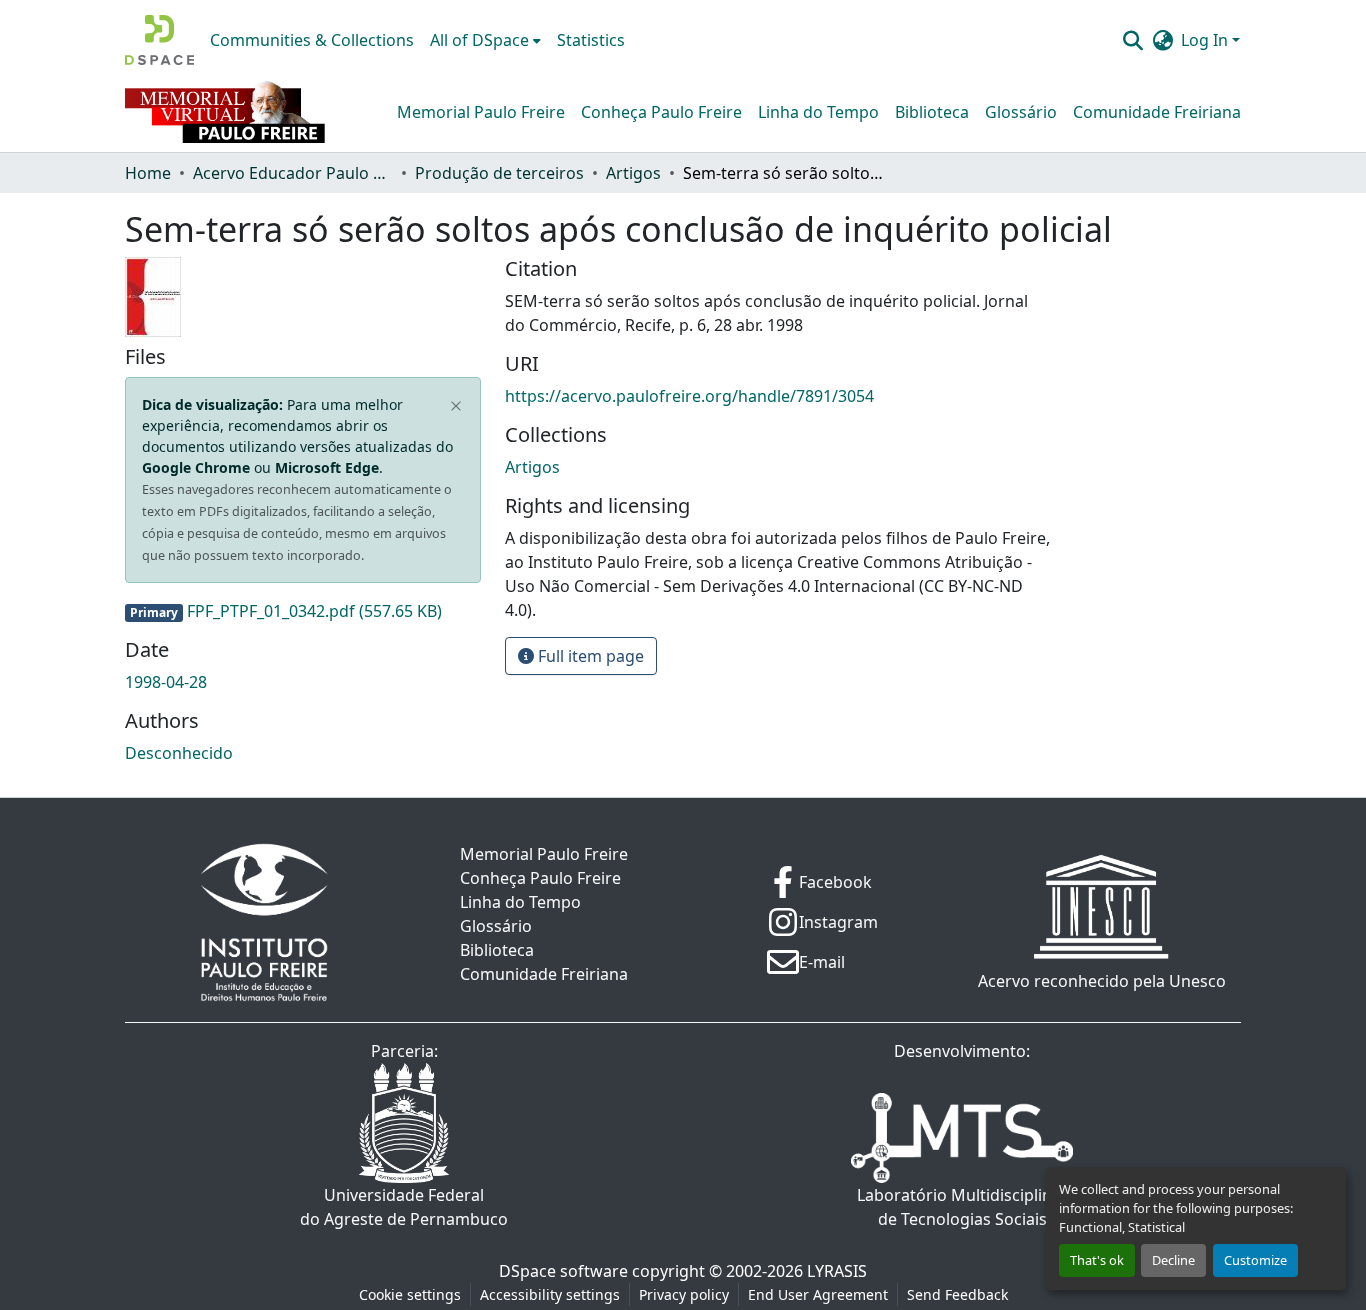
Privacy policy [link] (684, 1294)
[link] (303, 611)
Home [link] (148, 173)
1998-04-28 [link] (166, 682)
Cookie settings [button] (410, 1294)
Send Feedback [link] (957, 1294)
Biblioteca (932, 112)
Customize (1255, 1260)
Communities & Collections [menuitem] (312, 40)
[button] (159, 40)
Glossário (1021, 112)
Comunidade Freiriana (1157, 112)
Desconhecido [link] (179, 753)
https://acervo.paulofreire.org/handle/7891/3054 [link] (689, 396)
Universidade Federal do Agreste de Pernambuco (404, 1207)
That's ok (1097, 1260)
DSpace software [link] (563, 1271)
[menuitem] (485, 40)
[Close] (456, 407)
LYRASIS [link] (837, 1271)
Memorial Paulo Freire (481, 112)
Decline (1173, 1260)
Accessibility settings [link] (550, 1294)
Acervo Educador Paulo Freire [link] (293, 173)
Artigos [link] (633, 173)
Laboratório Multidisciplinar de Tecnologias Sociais (962, 1207)
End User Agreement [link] (818, 1294)
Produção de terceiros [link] (499, 173)
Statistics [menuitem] (591, 40)
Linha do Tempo (818, 112)
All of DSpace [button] (479, 40)
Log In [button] (1206, 40)
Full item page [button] (589, 656)
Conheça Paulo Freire (661, 112)
